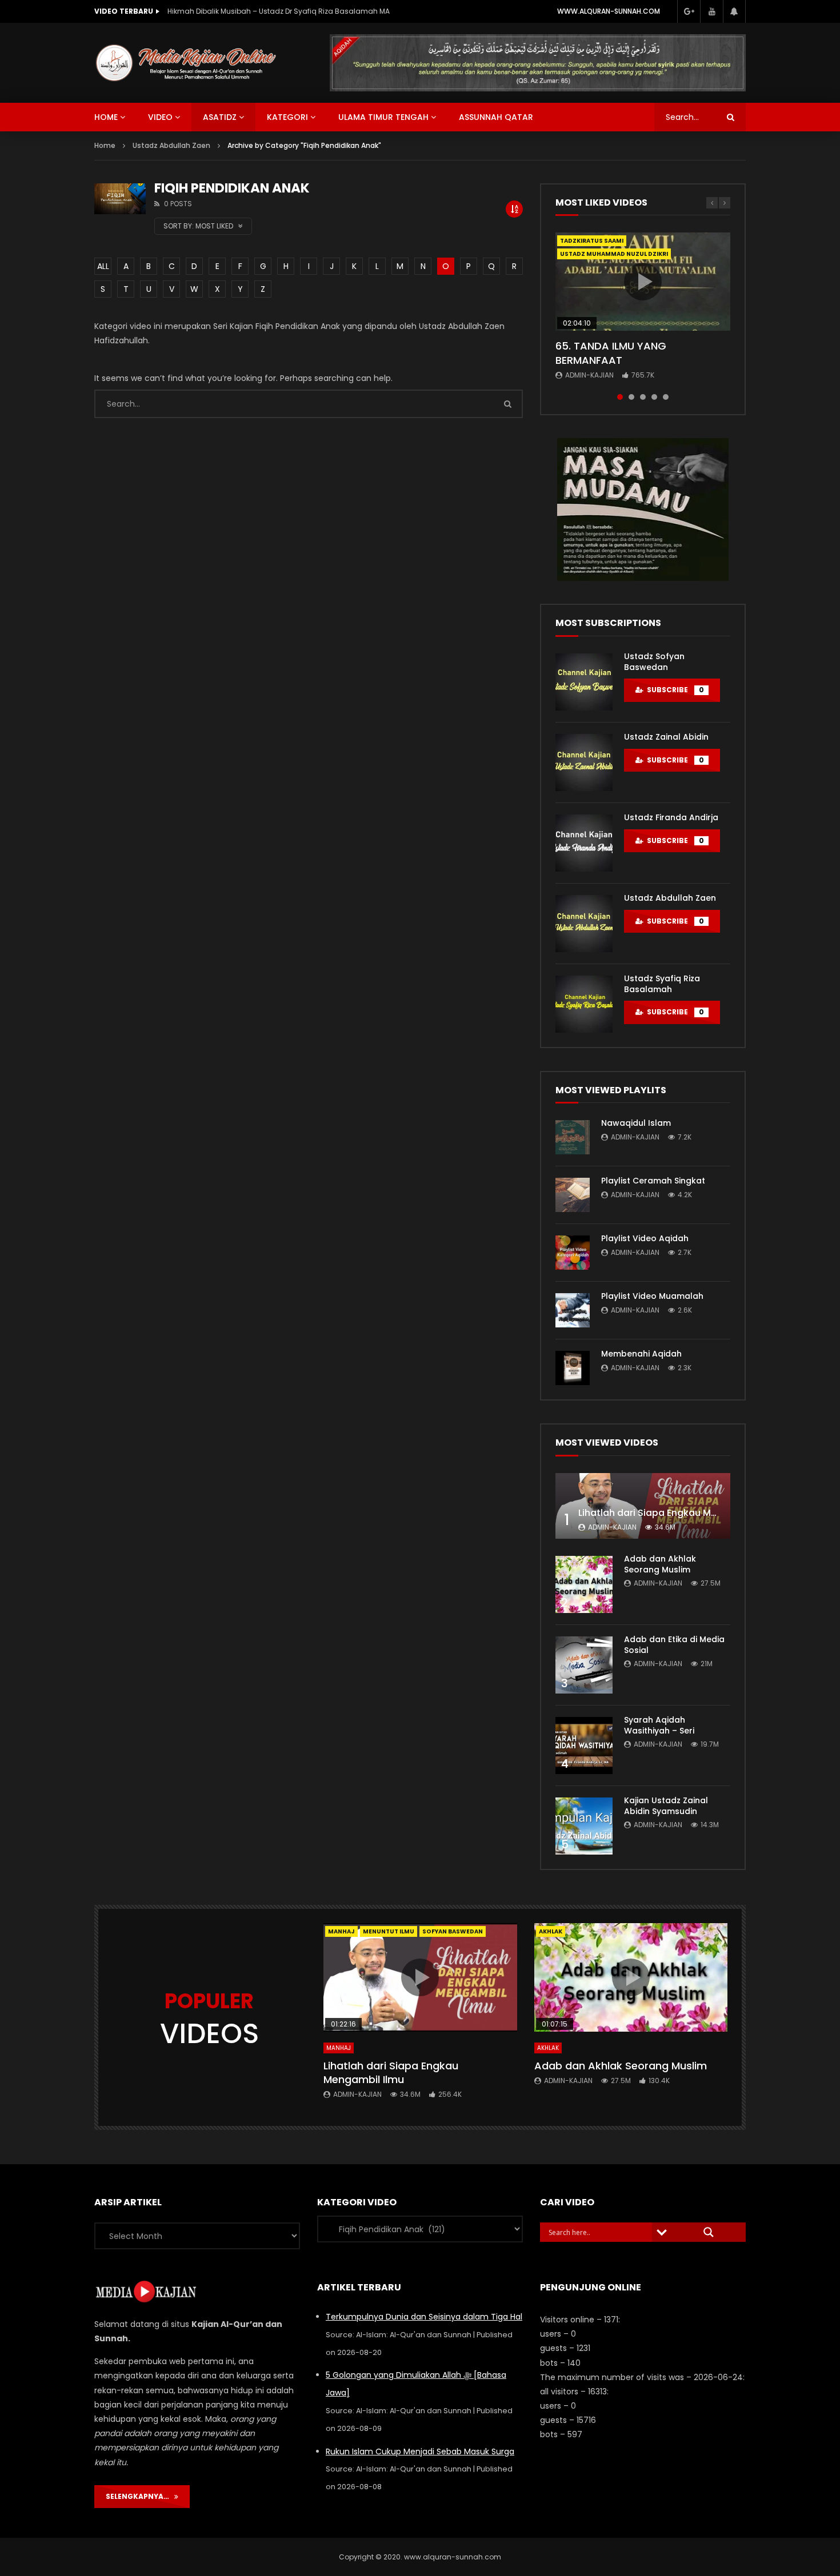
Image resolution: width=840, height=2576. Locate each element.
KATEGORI (287, 117)
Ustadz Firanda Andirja (671, 817)
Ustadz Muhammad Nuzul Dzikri (614, 254)
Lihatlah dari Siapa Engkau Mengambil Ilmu (677, 1513)
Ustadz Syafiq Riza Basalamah (662, 984)
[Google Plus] (689, 11)
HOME (106, 117)
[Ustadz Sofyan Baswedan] (584, 682)
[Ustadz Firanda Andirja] (584, 843)
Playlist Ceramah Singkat (653, 1181)
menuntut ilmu (389, 1931)
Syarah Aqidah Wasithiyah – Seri (659, 1725)
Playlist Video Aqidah (645, 1238)
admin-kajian (589, 375)
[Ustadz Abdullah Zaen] (584, 924)
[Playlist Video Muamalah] (573, 1310)
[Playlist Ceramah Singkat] (573, 1195)
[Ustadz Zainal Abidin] (584, 763)
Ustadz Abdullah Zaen (670, 898)
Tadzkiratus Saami (592, 241)
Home (105, 145)
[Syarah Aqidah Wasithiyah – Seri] (584, 1746)
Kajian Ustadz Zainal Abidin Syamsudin (666, 1806)
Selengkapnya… (140, 2496)
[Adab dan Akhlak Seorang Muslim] (584, 1584)
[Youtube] (711, 11)
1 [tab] (620, 397)
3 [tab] (643, 397)
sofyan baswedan (453, 1931)
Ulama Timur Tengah (383, 117)
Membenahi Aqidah (641, 1354)
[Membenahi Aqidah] (573, 1368)
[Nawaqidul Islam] (573, 1137)
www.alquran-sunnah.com (609, 11)
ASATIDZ (220, 117)
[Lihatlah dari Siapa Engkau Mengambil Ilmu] (643, 1506)
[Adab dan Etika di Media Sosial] (584, 1665)
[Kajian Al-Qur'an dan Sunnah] (186, 63)
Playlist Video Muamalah (652, 1296)
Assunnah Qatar (496, 117)
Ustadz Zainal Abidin (666, 737)
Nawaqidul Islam (636, 1123)
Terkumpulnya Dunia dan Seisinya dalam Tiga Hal (424, 2317)
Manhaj (341, 1931)
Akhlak (548, 2048)
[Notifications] (734, 11)
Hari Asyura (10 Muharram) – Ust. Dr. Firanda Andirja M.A (264, 11)
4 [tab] (654, 397)
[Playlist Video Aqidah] (573, 1253)
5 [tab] (666, 397)
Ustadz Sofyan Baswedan (654, 662)
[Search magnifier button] (709, 2232)
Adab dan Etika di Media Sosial (674, 1645)
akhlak (551, 1931)
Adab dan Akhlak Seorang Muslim (660, 1564)
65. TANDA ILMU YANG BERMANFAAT (611, 353)
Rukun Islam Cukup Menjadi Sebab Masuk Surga (420, 2451)
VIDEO (160, 117)
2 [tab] (631, 397)
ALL (103, 266)
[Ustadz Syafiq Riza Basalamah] (584, 1004)
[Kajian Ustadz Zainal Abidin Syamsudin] (584, 1826)
